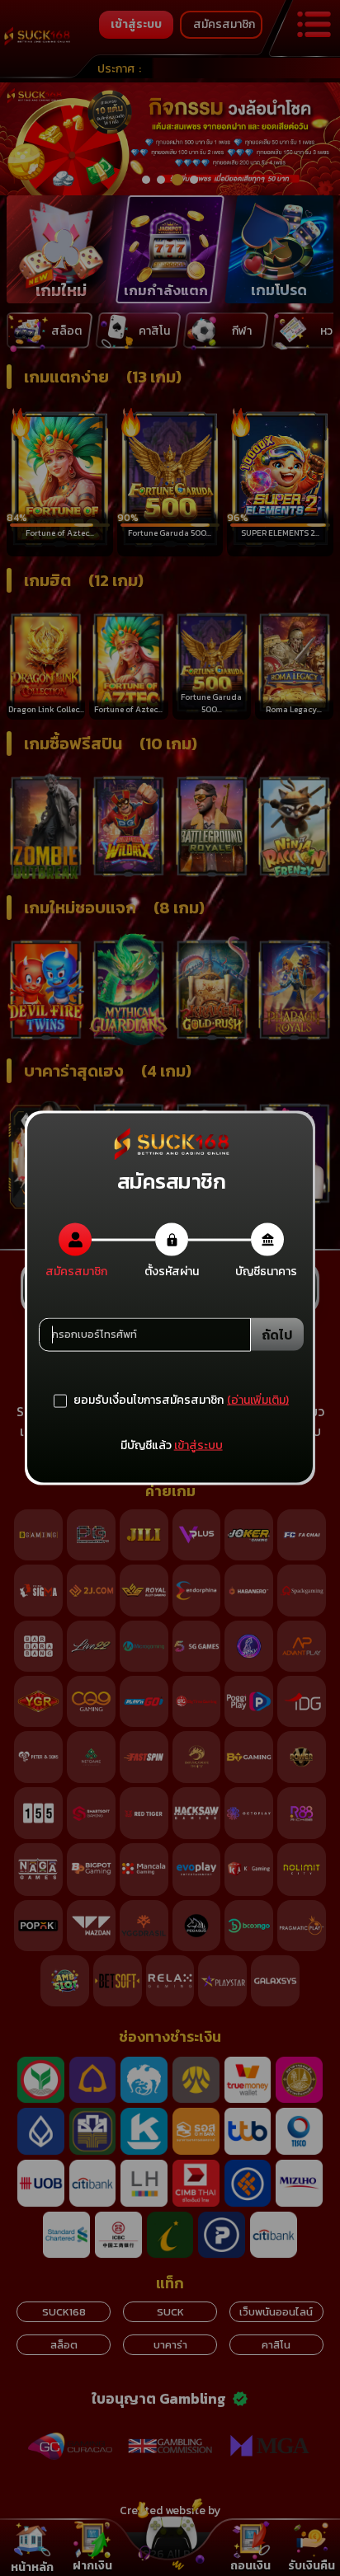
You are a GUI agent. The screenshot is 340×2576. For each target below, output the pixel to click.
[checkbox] (139, 1401)
